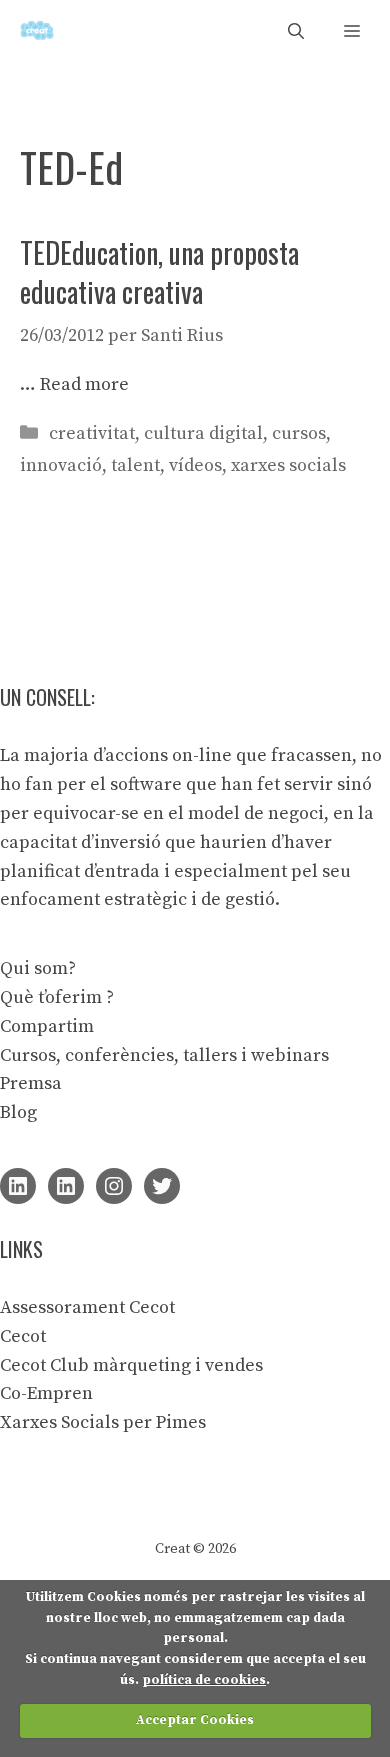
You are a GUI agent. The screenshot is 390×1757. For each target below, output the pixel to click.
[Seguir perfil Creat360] (66, 1186)
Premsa (31, 1083)
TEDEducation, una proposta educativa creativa (159, 272)
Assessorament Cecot (87, 1307)
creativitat (92, 433)
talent (135, 465)
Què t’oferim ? (57, 997)
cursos (299, 433)
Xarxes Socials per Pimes (103, 1422)
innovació (61, 465)
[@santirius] (162, 1186)
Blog (18, 1112)
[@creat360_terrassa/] (114, 1186)
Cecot (23, 1336)
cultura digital (203, 433)
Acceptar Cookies (195, 1720)
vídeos (195, 465)
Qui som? (38, 968)
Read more (84, 384)
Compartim (47, 1026)
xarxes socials (288, 465)
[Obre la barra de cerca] (296, 30)
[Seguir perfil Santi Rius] (18, 1186)
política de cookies (204, 1680)
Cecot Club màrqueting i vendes (131, 1365)
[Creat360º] (37, 30)
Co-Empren (46, 1393)
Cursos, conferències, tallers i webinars (164, 1055)
